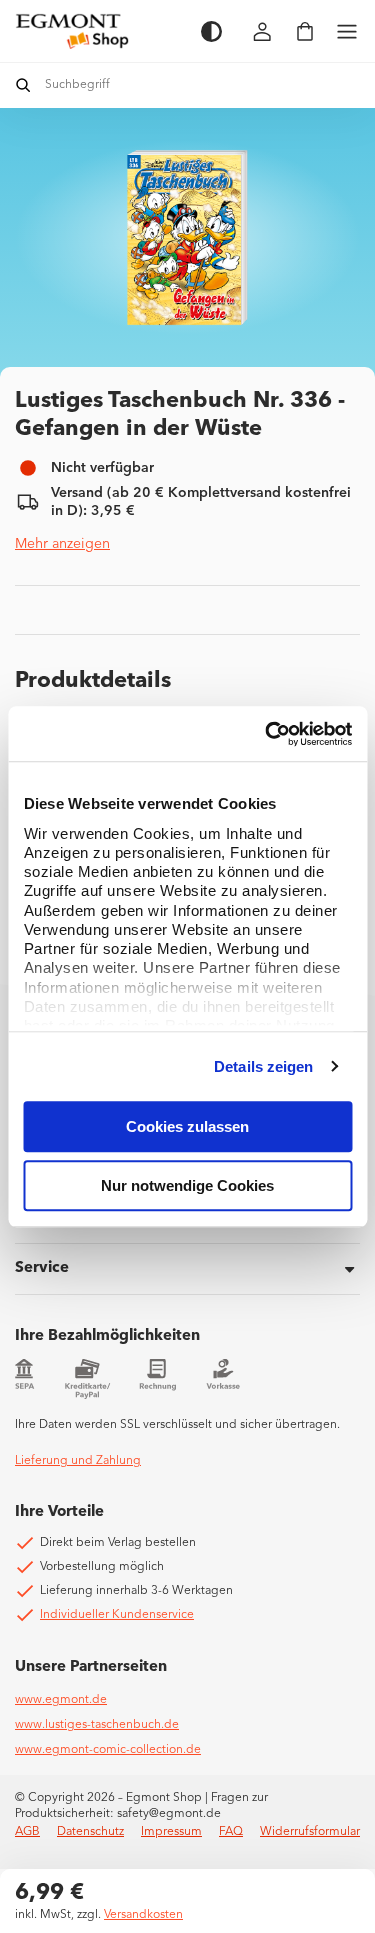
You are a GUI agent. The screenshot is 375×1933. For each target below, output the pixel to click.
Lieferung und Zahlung (78, 1461)
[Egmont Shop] (98, 31)
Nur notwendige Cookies (187, 1185)
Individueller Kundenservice (117, 1615)
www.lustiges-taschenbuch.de (97, 1725)
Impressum (171, 1832)
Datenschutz (90, 1832)
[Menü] (347, 31)
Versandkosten (143, 1915)
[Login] (263, 31)
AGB (27, 1832)
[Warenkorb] (305, 31)
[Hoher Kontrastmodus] (211, 31)
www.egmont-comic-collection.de (108, 1750)
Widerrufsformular (310, 1832)
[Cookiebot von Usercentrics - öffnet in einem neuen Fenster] (267, 734)
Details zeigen (263, 1066)
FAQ (231, 1832)
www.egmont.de (61, 1700)
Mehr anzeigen (62, 544)
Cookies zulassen (187, 1126)
